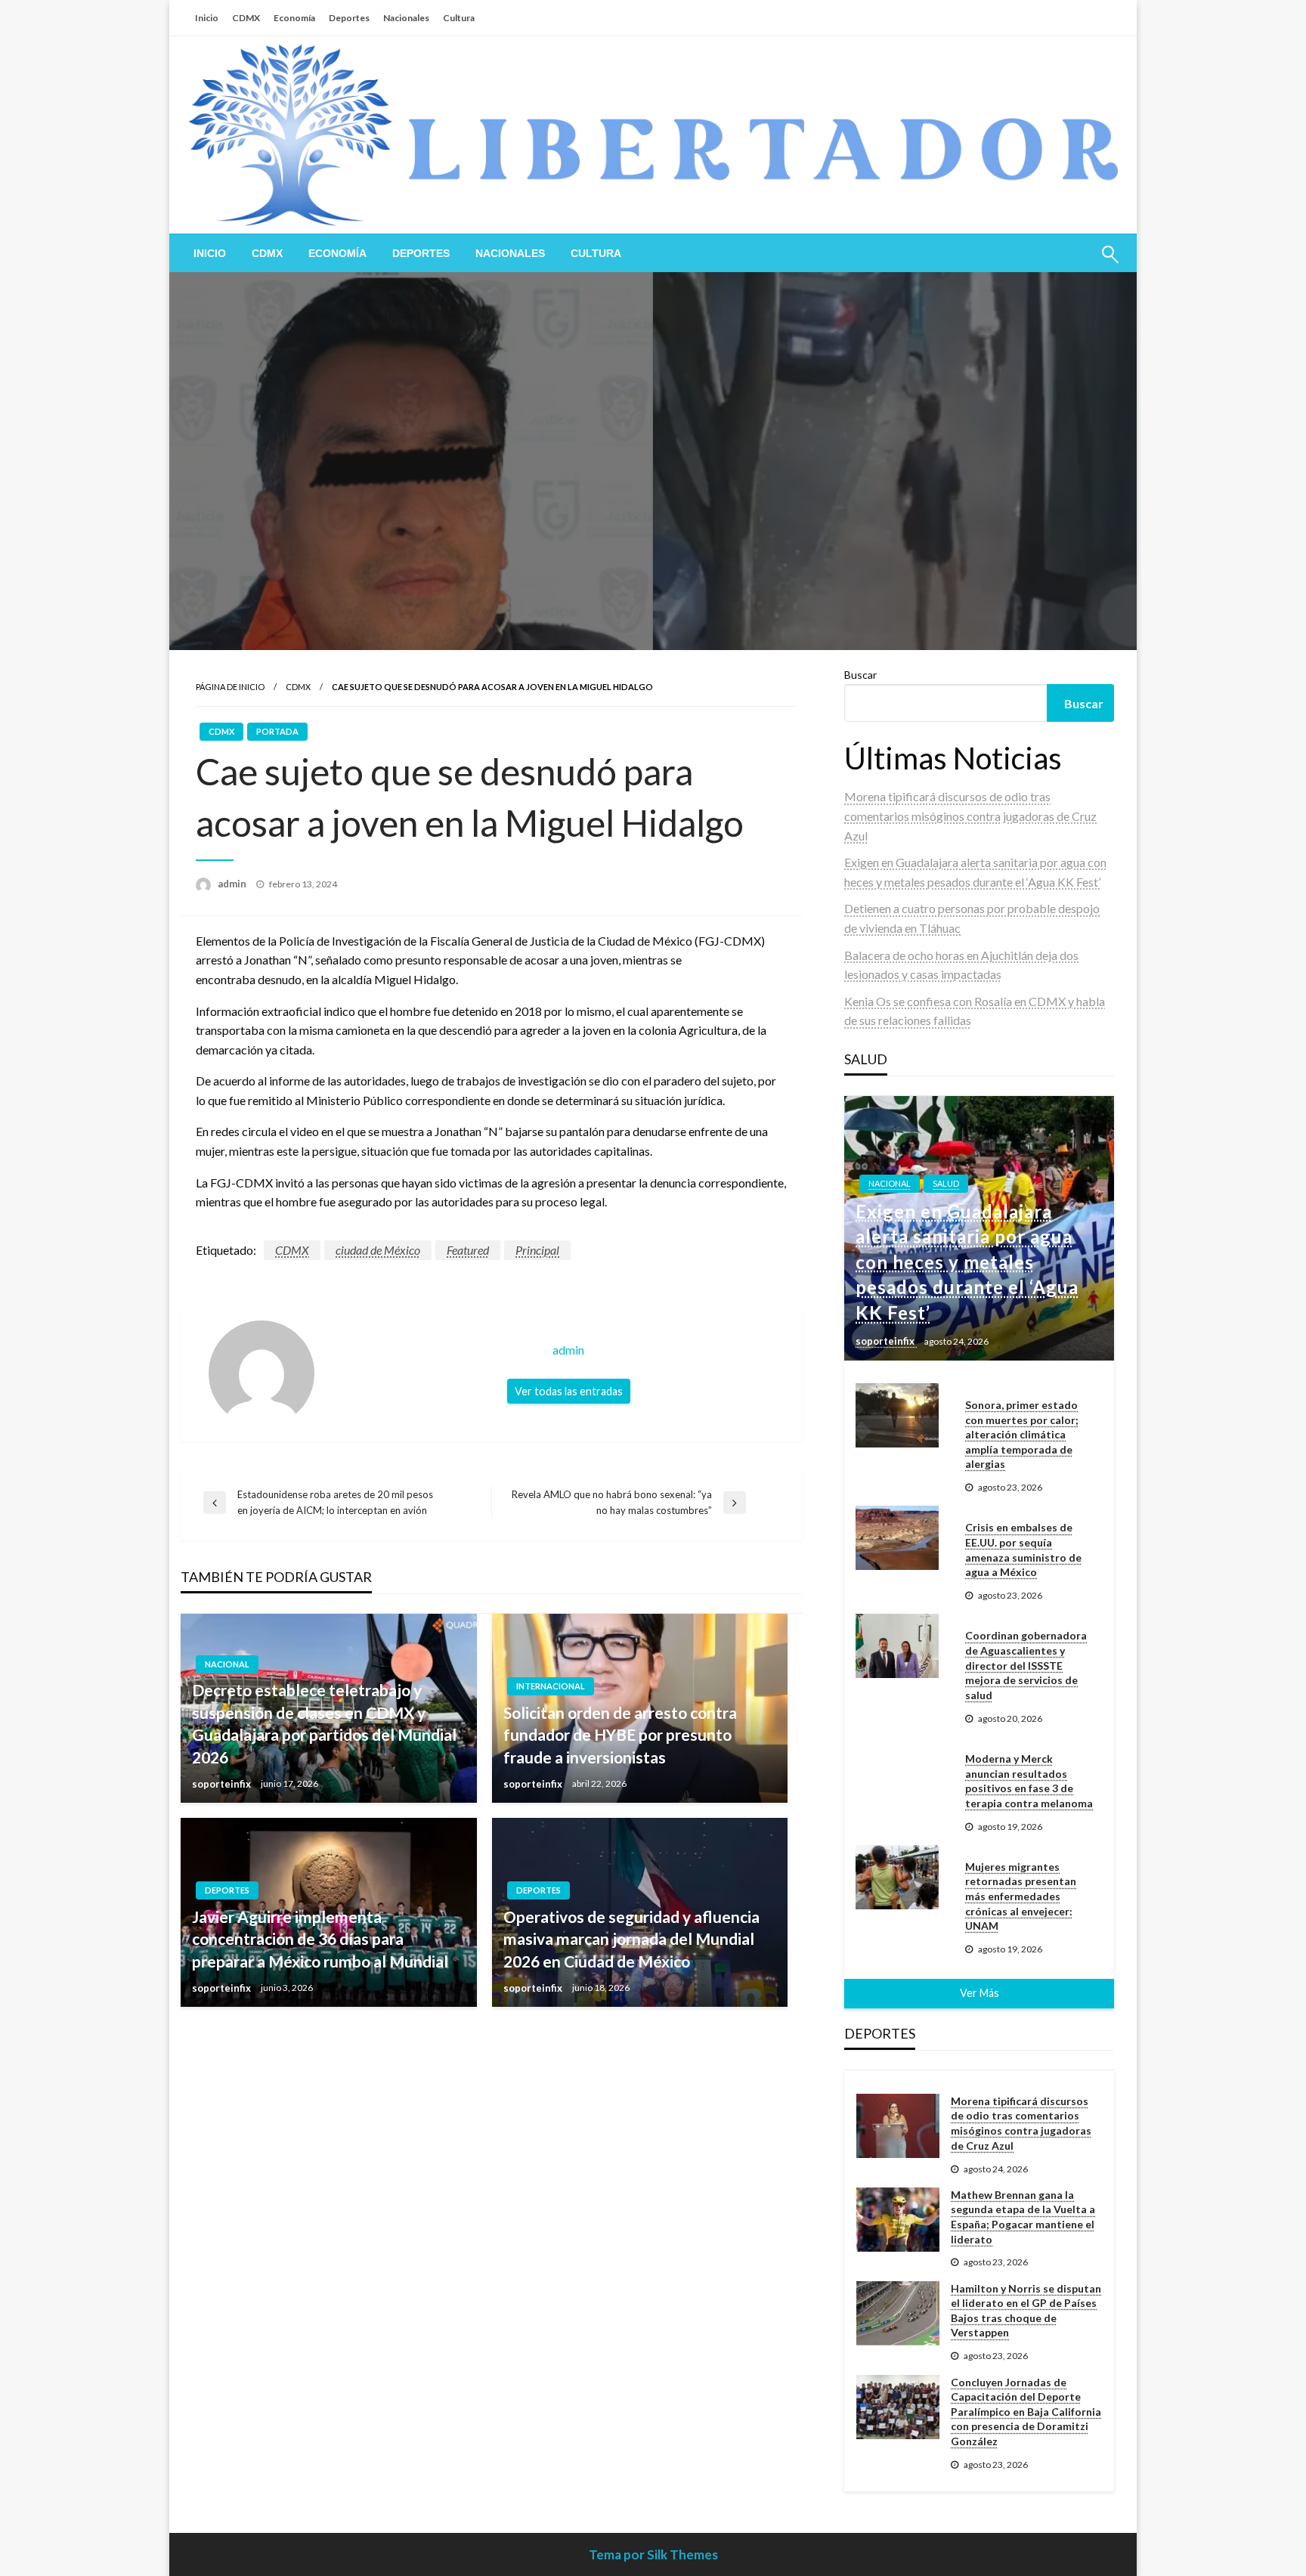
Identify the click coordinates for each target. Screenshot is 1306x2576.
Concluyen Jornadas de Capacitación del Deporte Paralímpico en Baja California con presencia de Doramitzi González (1026, 2412)
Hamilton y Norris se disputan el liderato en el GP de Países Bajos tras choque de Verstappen (1026, 2311)
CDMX (246, 18)
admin (233, 884)
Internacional (551, 1686)
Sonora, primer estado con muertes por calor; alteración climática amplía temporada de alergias (1022, 1434)
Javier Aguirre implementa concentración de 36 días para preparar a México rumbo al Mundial (320, 1939)
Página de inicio (230, 687)
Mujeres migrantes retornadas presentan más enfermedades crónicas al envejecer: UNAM (1021, 1896)
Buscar (860, 675)
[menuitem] (210, 253)
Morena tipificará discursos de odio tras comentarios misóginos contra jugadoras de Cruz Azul (970, 816)
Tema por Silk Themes (653, 2554)
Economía (294, 18)
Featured (468, 1250)
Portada (277, 731)
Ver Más (980, 1993)
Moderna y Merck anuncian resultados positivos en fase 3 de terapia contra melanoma (1029, 1781)
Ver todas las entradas (569, 1391)
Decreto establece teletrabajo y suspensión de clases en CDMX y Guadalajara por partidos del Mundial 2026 (324, 1723)
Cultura (459, 18)
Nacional (227, 1664)
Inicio (207, 18)
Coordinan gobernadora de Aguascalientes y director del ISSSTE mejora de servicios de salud (1026, 1665)
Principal (537, 1250)
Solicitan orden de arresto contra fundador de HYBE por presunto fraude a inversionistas (620, 1735)
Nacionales (406, 18)
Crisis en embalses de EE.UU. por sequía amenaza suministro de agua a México (1023, 1550)
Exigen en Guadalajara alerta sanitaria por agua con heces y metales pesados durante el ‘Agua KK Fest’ (967, 1262)
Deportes (349, 18)
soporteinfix (223, 1784)
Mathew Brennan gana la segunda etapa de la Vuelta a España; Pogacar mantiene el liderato (1023, 2217)
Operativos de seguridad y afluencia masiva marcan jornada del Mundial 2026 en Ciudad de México (631, 1939)
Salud (946, 1183)
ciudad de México (378, 1250)
